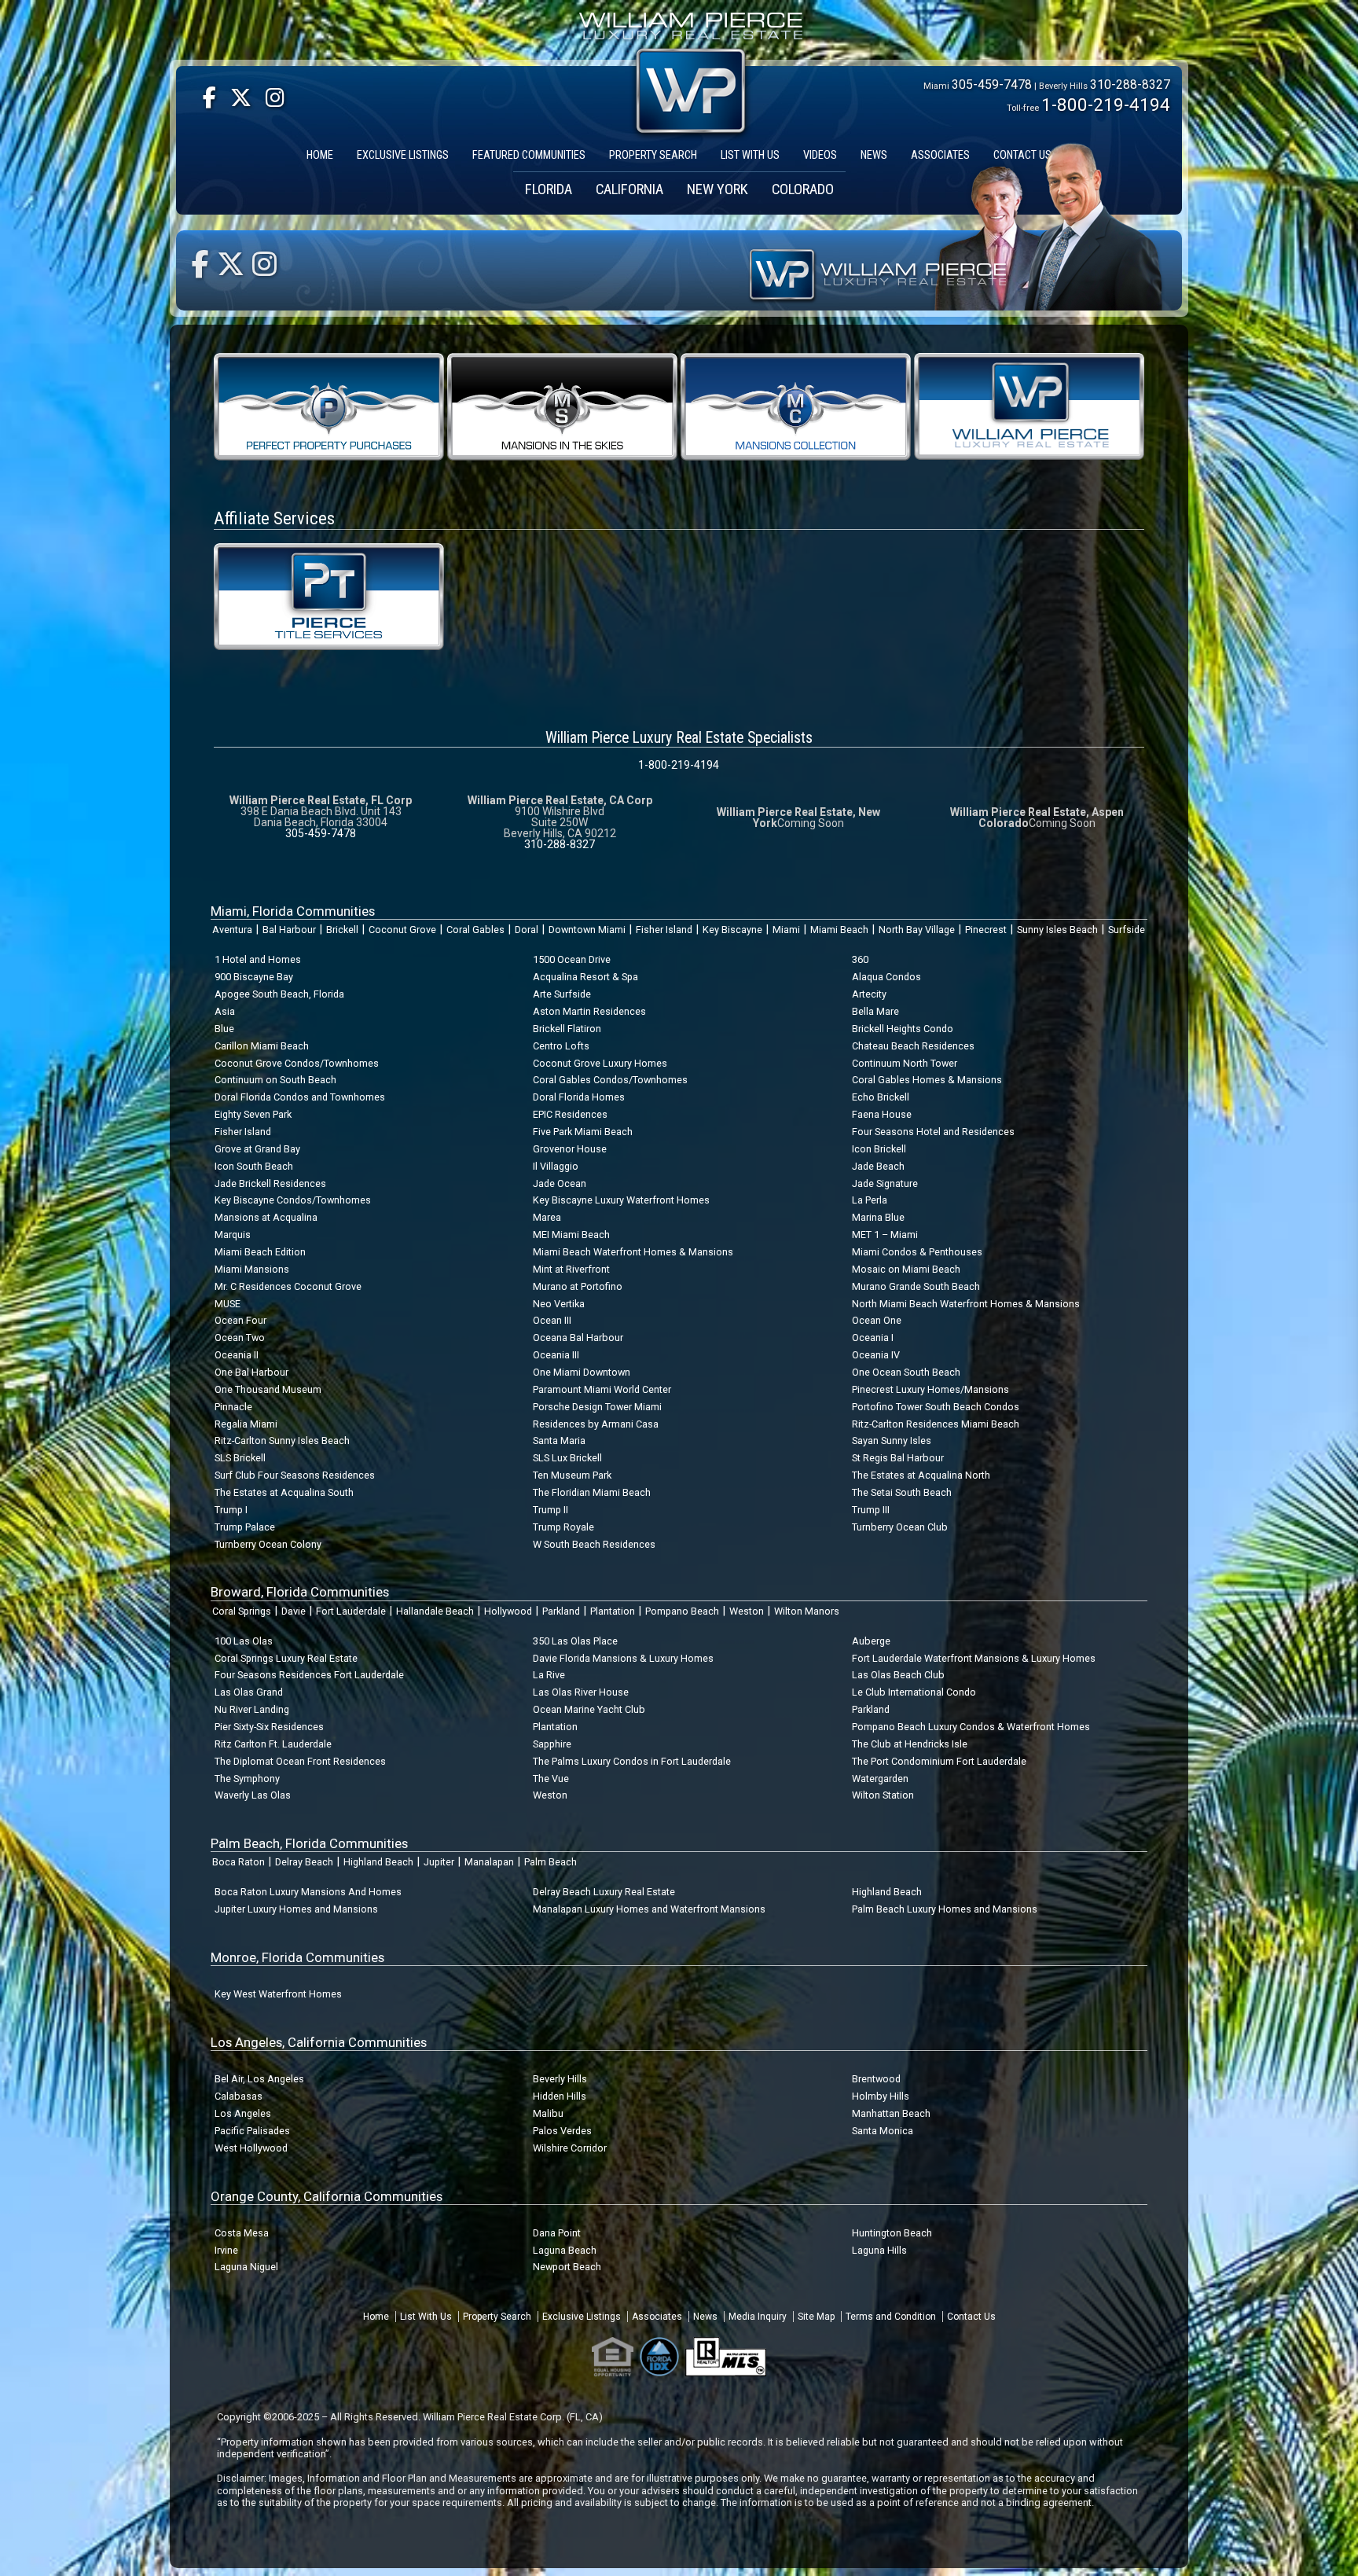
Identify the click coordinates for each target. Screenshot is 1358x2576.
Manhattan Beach (891, 2113)
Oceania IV (876, 1355)
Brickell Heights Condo (903, 1029)
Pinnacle (233, 1407)
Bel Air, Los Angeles (259, 2079)
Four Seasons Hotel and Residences (933, 1132)
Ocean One (877, 1320)
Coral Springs (242, 1611)
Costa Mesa (242, 2233)
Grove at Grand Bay (257, 1149)
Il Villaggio (556, 1166)
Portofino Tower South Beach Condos (936, 1407)
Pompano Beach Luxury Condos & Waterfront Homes (971, 1727)
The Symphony (247, 1779)
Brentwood (876, 2079)
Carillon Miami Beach (262, 1046)
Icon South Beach (254, 1166)
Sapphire (552, 1744)
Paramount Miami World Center (602, 1389)
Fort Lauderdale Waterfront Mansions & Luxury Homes (974, 1658)
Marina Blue (878, 1217)
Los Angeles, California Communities (319, 2042)
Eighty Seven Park (253, 1114)
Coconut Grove (402, 930)
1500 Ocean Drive (572, 959)
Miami (786, 930)
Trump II (551, 1510)
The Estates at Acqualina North (921, 1475)
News (705, 2317)
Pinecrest (986, 930)
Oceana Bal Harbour (578, 1338)
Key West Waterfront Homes (278, 1994)
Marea (547, 1217)
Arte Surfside (562, 994)
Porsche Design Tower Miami (597, 1407)
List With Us (426, 2317)
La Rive (549, 1675)
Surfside (1127, 930)
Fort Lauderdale (351, 1611)
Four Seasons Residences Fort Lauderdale (309, 1675)
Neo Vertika (559, 1304)
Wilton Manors (807, 1611)
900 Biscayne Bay (254, 977)
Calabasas (239, 2096)
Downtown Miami (587, 930)
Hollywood (508, 1611)
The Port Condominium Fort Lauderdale (939, 1761)
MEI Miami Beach (571, 1235)
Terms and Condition (891, 2317)
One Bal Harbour (251, 1372)
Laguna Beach (565, 2250)
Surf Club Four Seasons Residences (295, 1475)
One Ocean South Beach (906, 1372)
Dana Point (557, 2233)
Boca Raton (239, 1862)
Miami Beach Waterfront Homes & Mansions (633, 1252)
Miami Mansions (252, 1269)
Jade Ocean (560, 1183)
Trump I (231, 1510)
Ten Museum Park (572, 1475)
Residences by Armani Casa (596, 1424)
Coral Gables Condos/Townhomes (610, 1080)
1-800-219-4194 (1106, 105)
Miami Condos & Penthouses (917, 1252)
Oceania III (556, 1355)
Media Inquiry (758, 2317)
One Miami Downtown (582, 1372)
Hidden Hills (560, 2096)
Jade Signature (885, 1183)
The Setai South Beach (902, 1492)
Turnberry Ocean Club (900, 1527)
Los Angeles (243, 2113)
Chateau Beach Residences (913, 1046)
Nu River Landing (252, 1709)
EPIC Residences (570, 1114)
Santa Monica (883, 2131)
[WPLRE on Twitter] (241, 98)
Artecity (869, 994)
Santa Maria (559, 1441)
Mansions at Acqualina (266, 1217)
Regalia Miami (246, 1424)
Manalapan (489, 1862)
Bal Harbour (289, 930)
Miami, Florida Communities (293, 911)
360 (860, 959)
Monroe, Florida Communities (297, 1957)
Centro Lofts (561, 1046)
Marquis (233, 1235)
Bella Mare (875, 1011)
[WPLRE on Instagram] (275, 98)
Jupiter (439, 1862)
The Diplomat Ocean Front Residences (300, 1761)
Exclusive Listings (582, 2317)
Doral (527, 930)
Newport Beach (567, 2267)
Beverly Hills (560, 2079)
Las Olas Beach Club (898, 1675)
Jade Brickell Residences (270, 1183)
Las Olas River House (581, 1692)
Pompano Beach (682, 1611)
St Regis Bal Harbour (898, 1458)
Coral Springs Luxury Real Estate (286, 1658)
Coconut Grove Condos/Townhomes (297, 1063)
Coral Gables (475, 930)
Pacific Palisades (252, 2131)
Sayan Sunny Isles (892, 1441)
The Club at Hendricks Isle (910, 1744)
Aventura (232, 930)
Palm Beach (551, 1862)
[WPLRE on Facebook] (209, 98)
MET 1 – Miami (885, 1235)
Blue (224, 1029)
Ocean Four (240, 1320)
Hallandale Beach (435, 1611)
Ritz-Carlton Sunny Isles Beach (282, 1441)
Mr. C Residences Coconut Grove (288, 1286)
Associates (657, 2317)
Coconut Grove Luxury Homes (600, 1063)
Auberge (871, 1641)
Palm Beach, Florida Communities (309, 1843)
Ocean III (552, 1320)
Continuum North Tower (905, 1063)
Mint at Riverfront (571, 1269)
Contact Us (971, 2317)
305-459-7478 (992, 85)
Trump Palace (245, 1527)
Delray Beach (304, 1862)
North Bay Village (917, 930)
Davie (294, 1611)
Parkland (561, 1611)
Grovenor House (570, 1149)
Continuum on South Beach (275, 1080)
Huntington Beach (892, 2233)
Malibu (548, 2113)
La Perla (870, 1200)
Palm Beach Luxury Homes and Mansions (945, 1909)
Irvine (226, 2250)
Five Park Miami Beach (583, 1132)
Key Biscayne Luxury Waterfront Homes (621, 1200)
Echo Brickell (881, 1097)
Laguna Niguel (246, 2267)
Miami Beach (839, 930)
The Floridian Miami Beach (592, 1492)
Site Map (816, 2317)
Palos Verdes (562, 2131)
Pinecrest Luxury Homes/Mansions (930, 1389)
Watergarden (880, 1779)
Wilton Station (883, 1795)
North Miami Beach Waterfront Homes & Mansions (966, 1304)
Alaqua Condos (886, 977)
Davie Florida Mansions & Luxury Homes (623, 1658)
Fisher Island (664, 930)
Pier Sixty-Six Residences (269, 1727)
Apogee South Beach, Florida (279, 994)
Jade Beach (878, 1166)
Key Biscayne (732, 930)
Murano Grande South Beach (916, 1286)
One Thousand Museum (268, 1389)
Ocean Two (240, 1338)
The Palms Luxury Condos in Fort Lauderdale (632, 1761)
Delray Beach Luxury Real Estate (604, 1892)
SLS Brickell (240, 1458)
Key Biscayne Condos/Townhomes (293, 1200)
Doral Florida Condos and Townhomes (300, 1097)
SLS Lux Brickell (567, 1458)
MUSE (228, 1304)
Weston (747, 1611)
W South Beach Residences (594, 1544)
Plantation (613, 1611)
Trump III (871, 1510)
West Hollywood (251, 2148)
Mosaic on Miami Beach (906, 1269)
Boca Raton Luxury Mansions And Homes (308, 1892)
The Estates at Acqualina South (284, 1492)
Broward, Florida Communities (300, 1592)
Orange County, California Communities (327, 2196)
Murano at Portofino (578, 1286)
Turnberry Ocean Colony (268, 1544)
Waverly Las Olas (253, 1795)
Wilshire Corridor (570, 2148)
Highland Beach (378, 1862)
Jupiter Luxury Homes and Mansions (296, 1909)
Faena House (882, 1114)
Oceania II (237, 1355)
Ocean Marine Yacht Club (589, 1709)
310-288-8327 (1130, 85)
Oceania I (873, 1338)
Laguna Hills (879, 2250)
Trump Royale (563, 1527)
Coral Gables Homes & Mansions (927, 1080)
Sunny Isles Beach (1057, 930)
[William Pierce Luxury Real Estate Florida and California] (691, 29)
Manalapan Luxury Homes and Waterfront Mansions (649, 1909)
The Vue (551, 1779)
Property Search (497, 2317)
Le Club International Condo (914, 1692)
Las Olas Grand (249, 1692)
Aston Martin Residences (589, 1011)
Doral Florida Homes (579, 1097)
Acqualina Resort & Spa (585, 977)
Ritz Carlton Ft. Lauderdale (273, 1744)
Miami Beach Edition (260, 1252)
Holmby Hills (881, 2096)
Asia (225, 1011)
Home (376, 2317)
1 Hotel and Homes (258, 959)
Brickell (342, 930)
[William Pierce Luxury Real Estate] (1029, 405)
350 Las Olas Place (575, 1641)
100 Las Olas (244, 1641)
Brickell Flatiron (567, 1029)
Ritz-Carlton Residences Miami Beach (936, 1424)
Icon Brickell (879, 1149)
